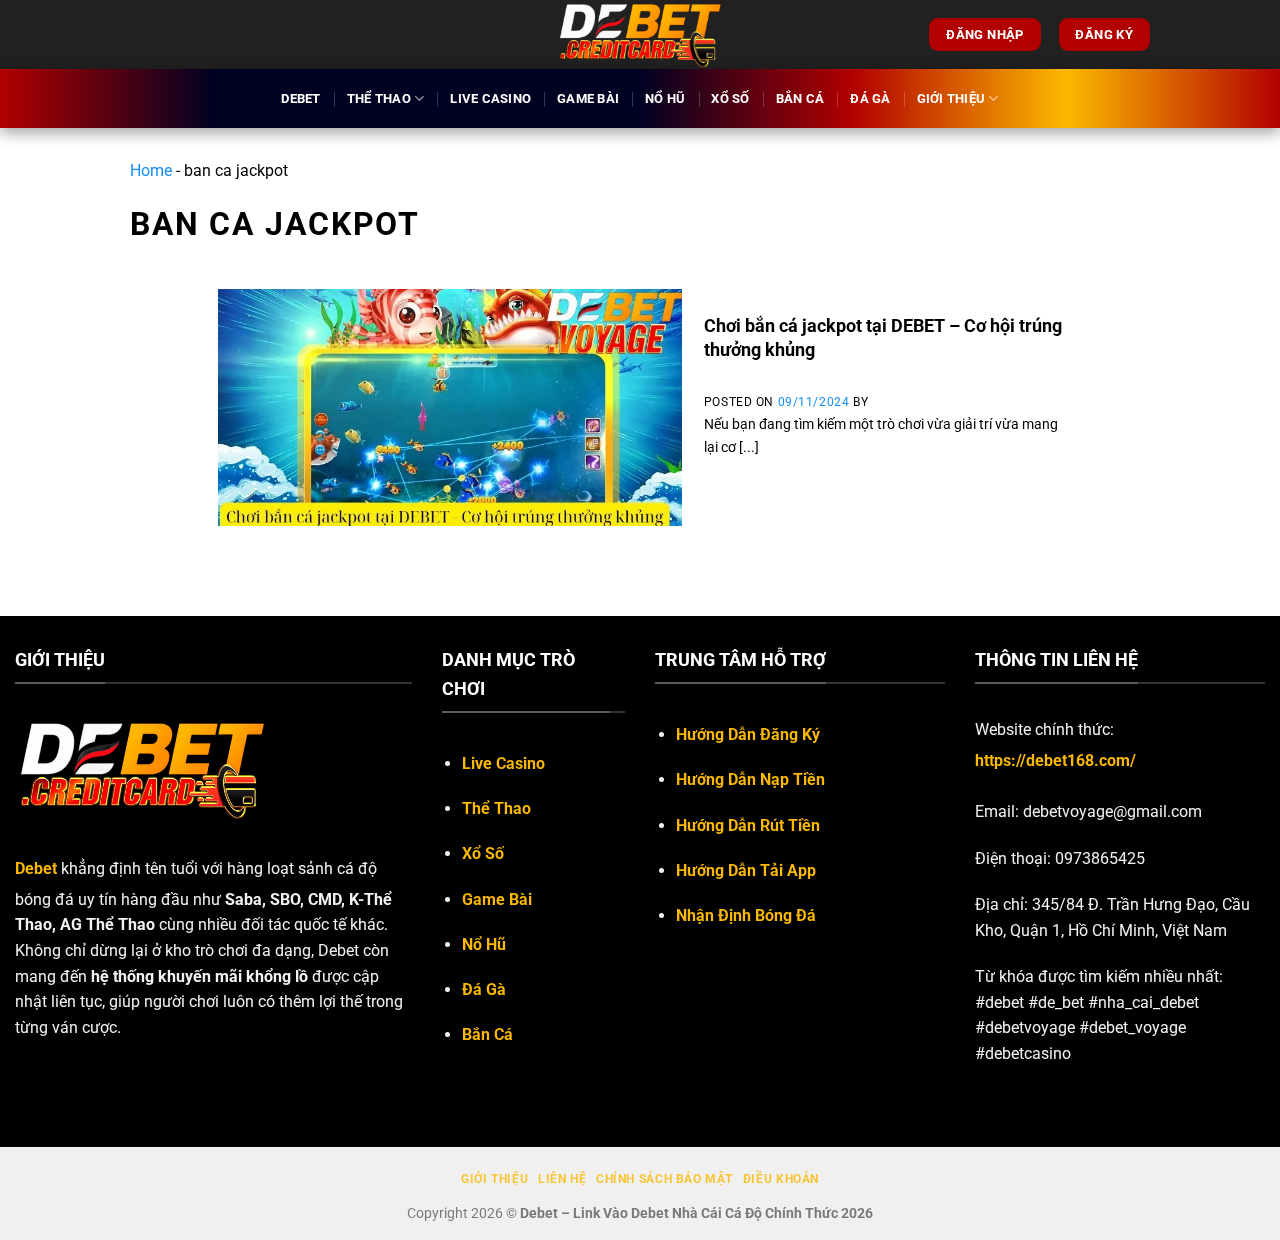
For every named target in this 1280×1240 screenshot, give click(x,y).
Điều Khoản (781, 1179)
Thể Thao (379, 98)
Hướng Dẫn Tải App (746, 870)
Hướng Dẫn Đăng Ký (748, 734)
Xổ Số (730, 98)
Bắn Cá (800, 98)
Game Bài (588, 98)
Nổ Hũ (665, 98)
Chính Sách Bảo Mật (664, 1179)
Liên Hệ (562, 1179)
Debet (300, 98)
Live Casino (490, 98)
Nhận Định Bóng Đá (746, 915)
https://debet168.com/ (1055, 760)
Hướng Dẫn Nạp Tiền (750, 779)
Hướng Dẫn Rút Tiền (748, 825)
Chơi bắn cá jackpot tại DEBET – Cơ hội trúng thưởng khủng (883, 337)
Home (151, 170)
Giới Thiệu (951, 98)
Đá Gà (870, 98)
